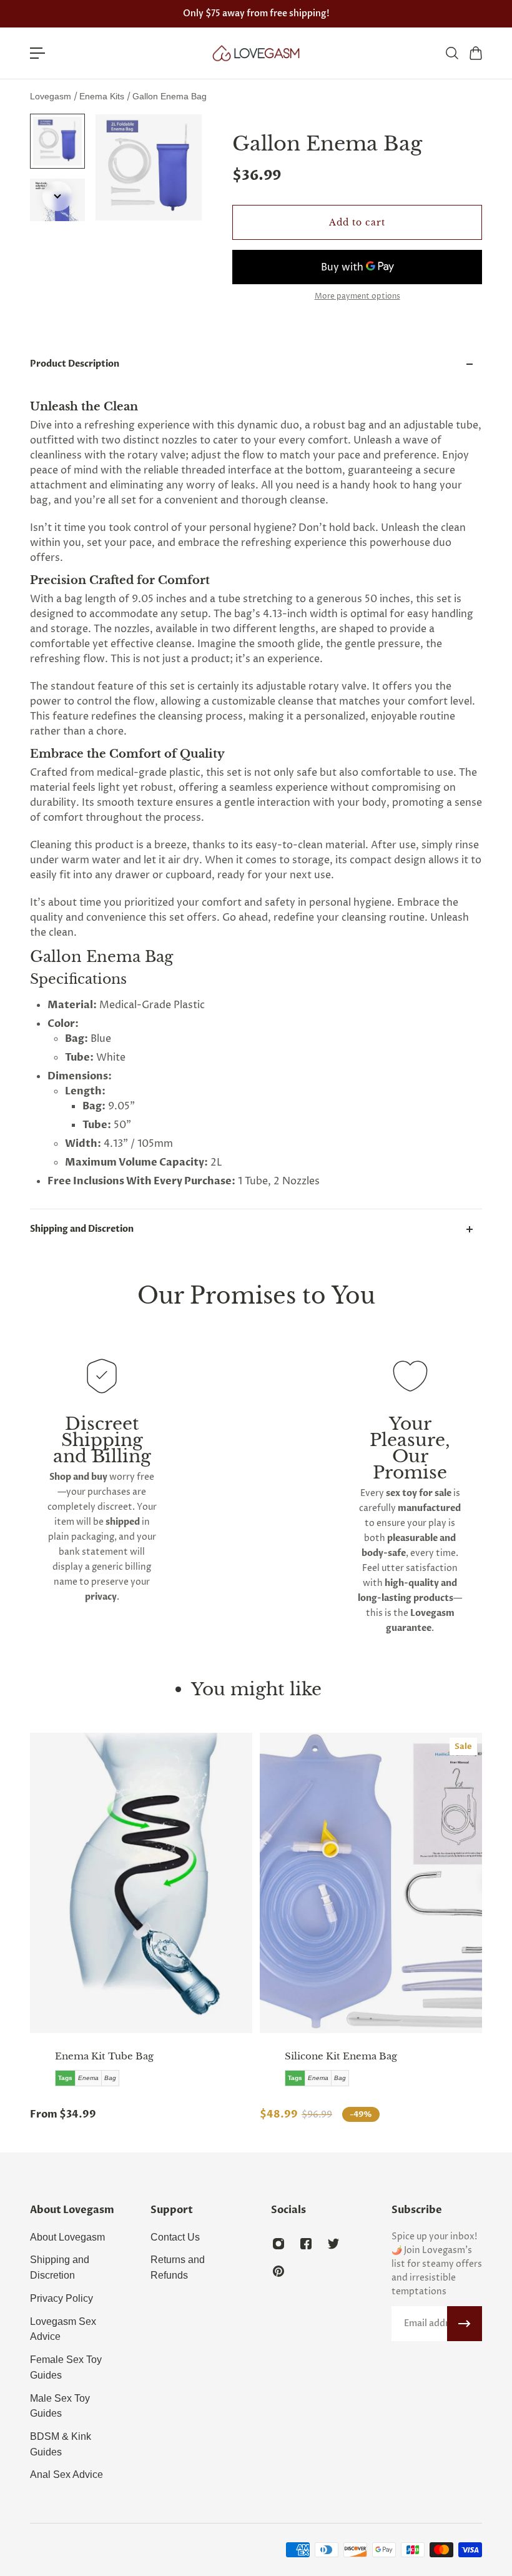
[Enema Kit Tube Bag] (141, 1883)
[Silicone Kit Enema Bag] (371, 1883)
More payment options (357, 297)
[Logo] (256, 53)
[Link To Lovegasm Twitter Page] (333, 2244)
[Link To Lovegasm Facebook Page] (306, 2244)
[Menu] (37, 53)
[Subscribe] (465, 2324)
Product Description (75, 364)
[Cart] (475, 53)
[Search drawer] (451, 53)
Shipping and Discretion (82, 1229)
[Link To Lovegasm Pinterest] (278, 2271)
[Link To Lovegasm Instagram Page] (278, 2244)
